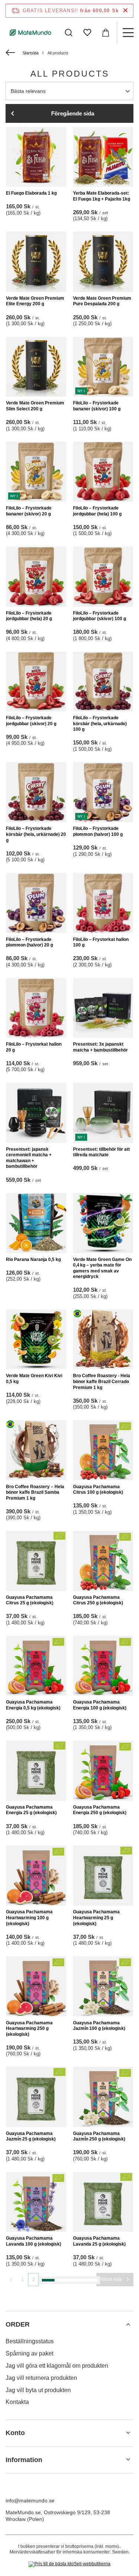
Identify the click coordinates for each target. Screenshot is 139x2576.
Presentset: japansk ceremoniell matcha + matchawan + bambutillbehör (29, 1158)
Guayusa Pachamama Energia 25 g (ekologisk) (31, 1810)
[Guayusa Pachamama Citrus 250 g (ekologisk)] (103, 1561)
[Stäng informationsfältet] (125, 11)
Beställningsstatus (30, 2341)
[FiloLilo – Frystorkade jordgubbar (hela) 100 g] (103, 472)
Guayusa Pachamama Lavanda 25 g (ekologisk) (99, 2241)
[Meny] (128, 33)
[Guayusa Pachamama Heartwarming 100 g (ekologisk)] (36, 1876)
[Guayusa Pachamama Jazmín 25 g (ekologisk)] (36, 2097)
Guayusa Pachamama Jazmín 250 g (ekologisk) (99, 2136)
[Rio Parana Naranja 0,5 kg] (36, 1223)
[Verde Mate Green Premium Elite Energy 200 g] (36, 262)
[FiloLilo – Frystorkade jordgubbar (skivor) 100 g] (103, 577)
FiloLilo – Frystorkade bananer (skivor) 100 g (97, 406)
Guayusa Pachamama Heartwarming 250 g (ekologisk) (29, 2029)
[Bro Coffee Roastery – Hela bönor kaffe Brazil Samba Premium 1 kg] (36, 1450)
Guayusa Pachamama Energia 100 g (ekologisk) (100, 1705)
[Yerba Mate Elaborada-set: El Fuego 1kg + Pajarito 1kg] (103, 157)
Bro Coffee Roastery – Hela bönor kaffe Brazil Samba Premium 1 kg (35, 1492)
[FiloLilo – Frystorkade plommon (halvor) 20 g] (36, 903)
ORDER (18, 2324)
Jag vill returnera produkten (41, 2378)
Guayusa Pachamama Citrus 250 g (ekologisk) (98, 1600)
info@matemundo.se (30, 2501)
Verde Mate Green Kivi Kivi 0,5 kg (34, 1379)
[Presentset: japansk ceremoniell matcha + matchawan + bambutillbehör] (36, 1113)
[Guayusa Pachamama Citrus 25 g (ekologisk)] (36, 1561)
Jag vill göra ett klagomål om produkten (57, 2366)
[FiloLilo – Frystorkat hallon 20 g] (36, 1008)
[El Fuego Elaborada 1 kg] (36, 157)
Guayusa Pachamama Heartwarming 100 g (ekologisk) (29, 1918)
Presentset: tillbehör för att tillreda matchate (101, 1152)
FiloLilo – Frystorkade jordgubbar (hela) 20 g (29, 616)
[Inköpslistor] (87, 33)
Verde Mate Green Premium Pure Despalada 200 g (102, 301)
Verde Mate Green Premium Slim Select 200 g (35, 406)
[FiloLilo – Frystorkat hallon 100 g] (103, 903)
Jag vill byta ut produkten (38, 2390)
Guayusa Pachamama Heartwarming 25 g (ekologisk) (96, 1918)
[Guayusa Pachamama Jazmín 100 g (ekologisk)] (103, 1986)
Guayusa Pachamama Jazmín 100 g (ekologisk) (99, 2026)
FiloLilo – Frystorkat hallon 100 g (101, 942)
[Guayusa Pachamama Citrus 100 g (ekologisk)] (103, 1450)
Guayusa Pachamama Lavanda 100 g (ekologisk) (34, 2241)
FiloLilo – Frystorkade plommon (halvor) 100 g (98, 831)
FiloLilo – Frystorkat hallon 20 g (34, 1047)
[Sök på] (69, 33)
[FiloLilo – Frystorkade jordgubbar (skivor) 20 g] (36, 682)
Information (24, 2460)
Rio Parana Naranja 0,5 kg (33, 1260)
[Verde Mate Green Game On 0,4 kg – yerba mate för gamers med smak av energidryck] (103, 1223)
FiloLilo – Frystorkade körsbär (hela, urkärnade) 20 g (36, 834)
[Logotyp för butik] (31, 32)
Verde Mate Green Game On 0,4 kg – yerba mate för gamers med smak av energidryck (102, 1268)
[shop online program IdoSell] (69, 2564)
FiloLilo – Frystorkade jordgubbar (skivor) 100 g (100, 616)
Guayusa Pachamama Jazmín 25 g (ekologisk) (31, 2136)
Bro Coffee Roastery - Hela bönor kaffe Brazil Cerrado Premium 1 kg (102, 1381)
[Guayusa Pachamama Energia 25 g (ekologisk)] (36, 1771)
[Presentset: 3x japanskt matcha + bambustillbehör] (103, 1008)
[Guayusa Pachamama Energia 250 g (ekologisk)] (103, 1771)
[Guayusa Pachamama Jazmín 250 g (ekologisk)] (103, 2097)
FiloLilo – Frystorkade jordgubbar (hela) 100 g (97, 511)
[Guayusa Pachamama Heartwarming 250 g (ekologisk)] (36, 1986)
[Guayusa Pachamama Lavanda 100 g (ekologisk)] (36, 2202)
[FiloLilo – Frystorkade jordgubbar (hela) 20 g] (36, 577)
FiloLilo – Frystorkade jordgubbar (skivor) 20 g (31, 721)
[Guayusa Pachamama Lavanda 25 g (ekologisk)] (103, 2202)
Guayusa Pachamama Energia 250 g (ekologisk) (100, 1810)
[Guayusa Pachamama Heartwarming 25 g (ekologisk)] (103, 1876)
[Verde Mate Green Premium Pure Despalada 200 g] (103, 262)
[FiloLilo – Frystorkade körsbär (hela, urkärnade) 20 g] (36, 792)
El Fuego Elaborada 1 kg (31, 193)
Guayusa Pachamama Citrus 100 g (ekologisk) (98, 1490)
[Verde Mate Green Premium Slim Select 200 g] (36, 367)
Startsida (31, 53)
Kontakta (17, 2402)
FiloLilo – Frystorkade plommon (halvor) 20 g (29, 942)
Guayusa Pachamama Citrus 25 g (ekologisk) (30, 1600)
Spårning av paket (29, 2353)
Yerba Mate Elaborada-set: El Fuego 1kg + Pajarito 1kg (102, 196)
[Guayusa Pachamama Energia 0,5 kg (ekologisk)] (36, 1666)
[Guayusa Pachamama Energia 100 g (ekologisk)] (103, 1666)
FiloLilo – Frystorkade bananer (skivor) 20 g (29, 511)
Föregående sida (73, 113)
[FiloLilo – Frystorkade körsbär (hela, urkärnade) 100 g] (103, 682)
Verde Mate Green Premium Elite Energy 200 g (35, 301)
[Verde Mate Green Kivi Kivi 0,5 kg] (36, 1340)
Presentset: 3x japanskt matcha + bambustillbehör (100, 1047)
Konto (15, 2433)
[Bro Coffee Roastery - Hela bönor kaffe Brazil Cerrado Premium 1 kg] (103, 1340)
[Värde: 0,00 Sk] (106, 33)
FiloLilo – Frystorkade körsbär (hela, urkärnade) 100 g (100, 724)
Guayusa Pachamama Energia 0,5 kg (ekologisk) (33, 1705)
